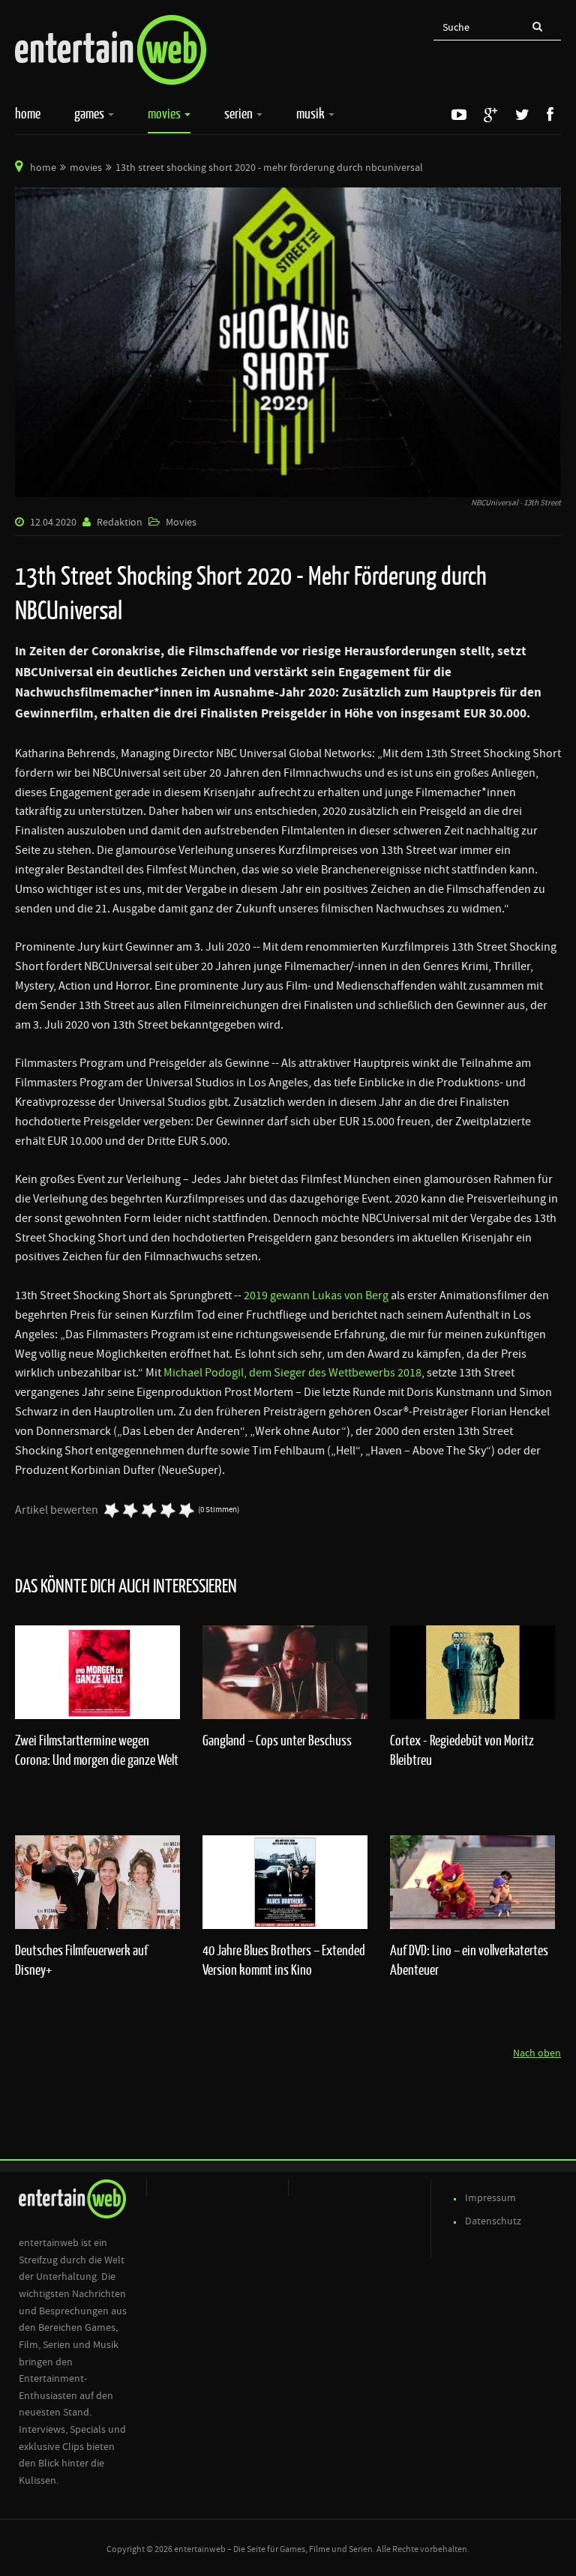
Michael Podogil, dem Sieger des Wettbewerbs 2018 (292, 1373)
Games (90, 113)
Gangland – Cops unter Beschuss (277, 1740)
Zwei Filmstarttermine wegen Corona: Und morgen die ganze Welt (97, 1750)
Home (28, 113)
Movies (165, 113)
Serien (240, 113)
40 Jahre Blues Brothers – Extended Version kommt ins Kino (284, 1960)
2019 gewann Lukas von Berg (316, 1295)
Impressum (490, 2198)
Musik (312, 113)
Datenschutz (493, 2221)
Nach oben (537, 2053)
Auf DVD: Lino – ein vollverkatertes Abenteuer (469, 1960)
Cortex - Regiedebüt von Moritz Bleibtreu (462, 1750)
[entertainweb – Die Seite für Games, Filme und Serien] (111, 50)
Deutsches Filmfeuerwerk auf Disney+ (81, 1960)
